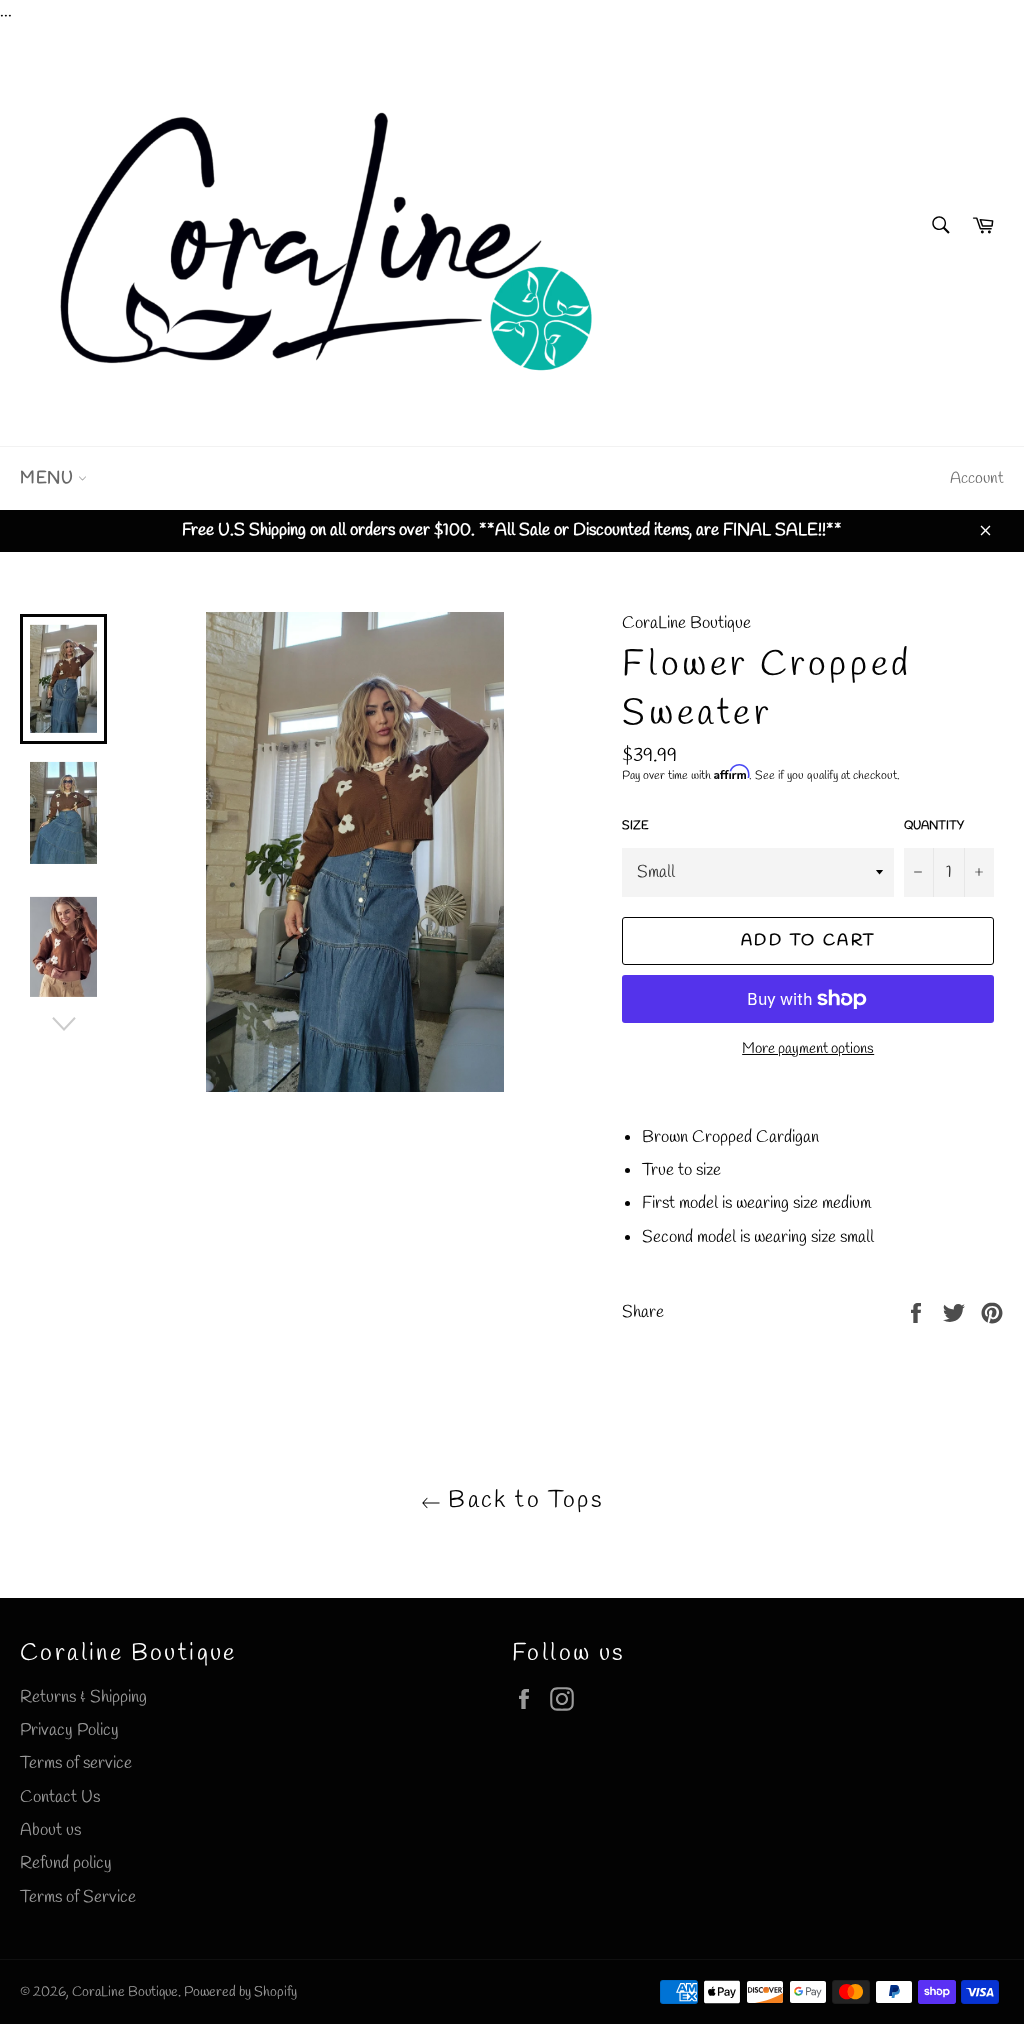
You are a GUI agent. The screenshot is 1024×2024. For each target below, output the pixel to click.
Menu (49, 478)
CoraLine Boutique (125, 1992)
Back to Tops (522, 1501)
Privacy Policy (69, 1730)
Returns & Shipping (83, 1697)
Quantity (934, 826)
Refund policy (66, 1863)
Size (635, 826)
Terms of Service (78, 1897)
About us (50, 1830)
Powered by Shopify (240, 1992)
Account (977, 478)
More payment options (808, 1049)
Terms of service (76, 1763)
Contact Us (60, 1797)
